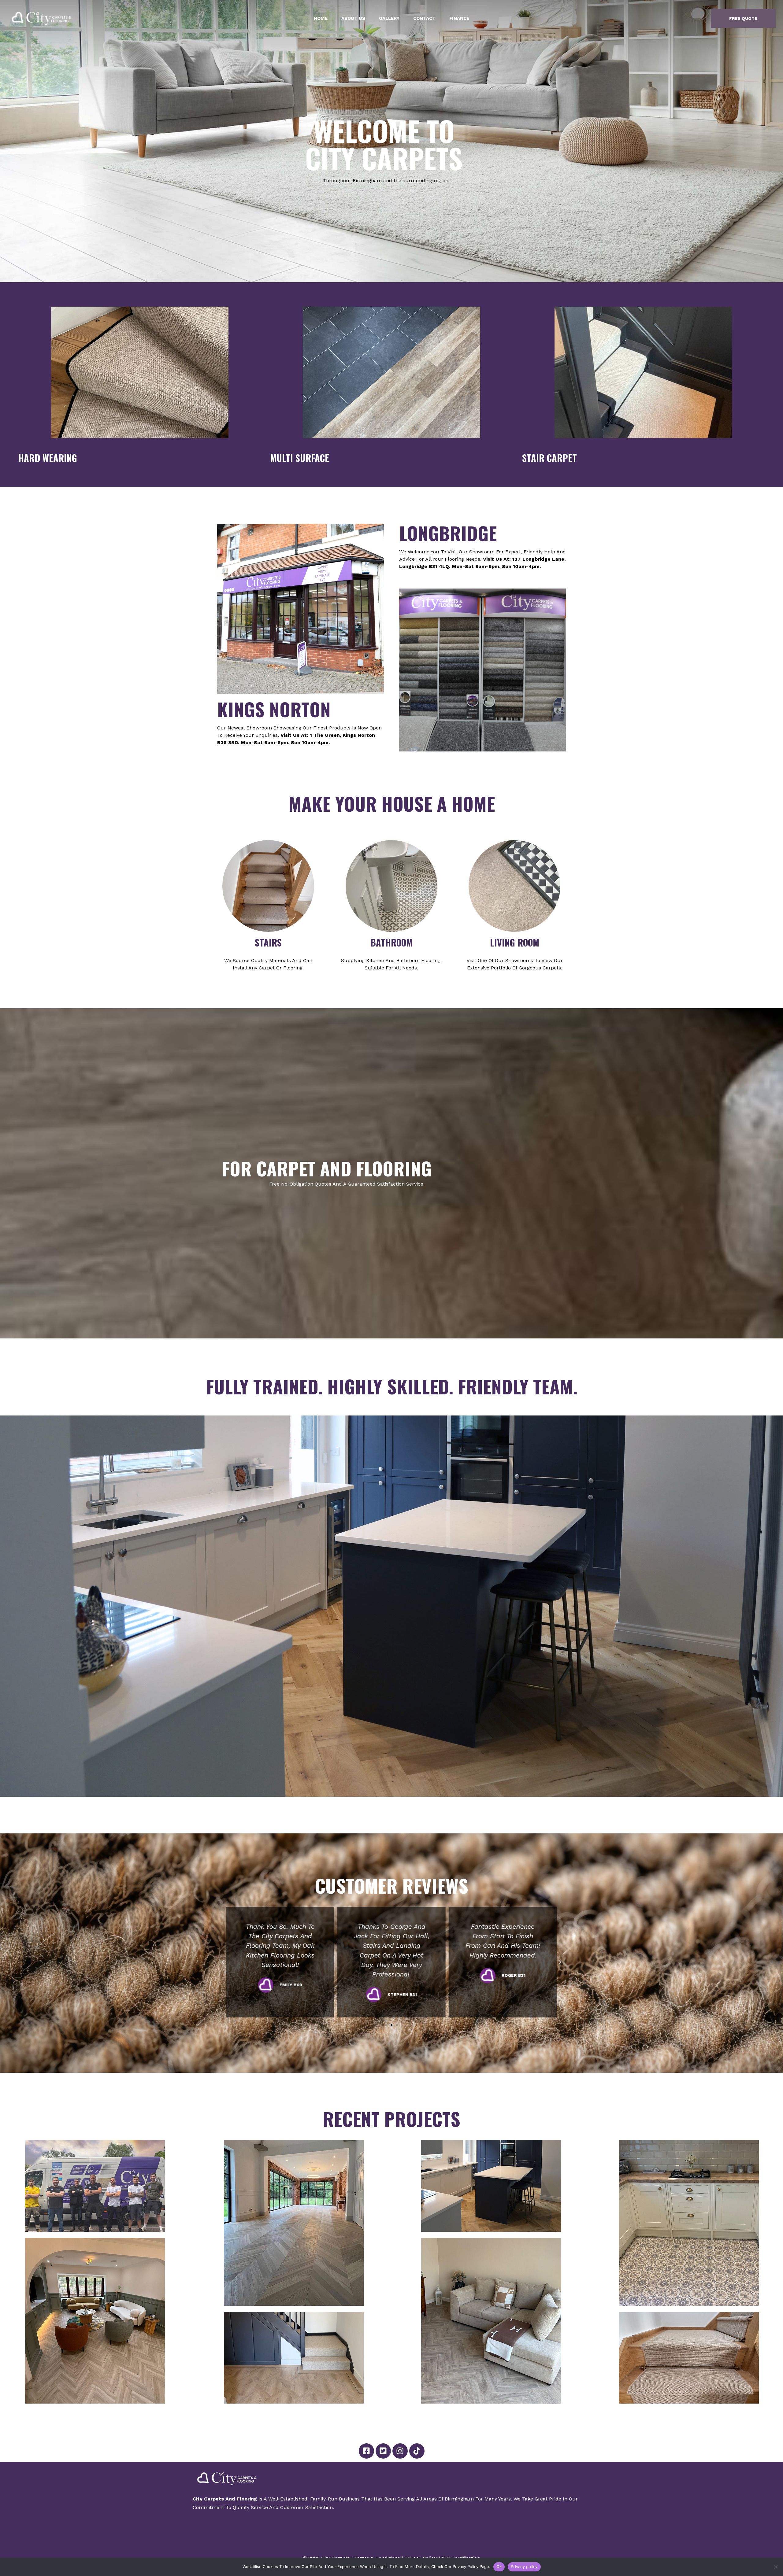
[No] (775, 2567)
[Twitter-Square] (383, 2451)
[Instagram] (400, 2451)
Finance (459, 18)
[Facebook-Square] (366, 2451)
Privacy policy (524, 2567)
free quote (743, 18)
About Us (353, 18)
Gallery (389, 18)
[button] (223, 1962)
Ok (499, 2567)
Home (321, 18)
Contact (424, 18)
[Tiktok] (417, 2451)
